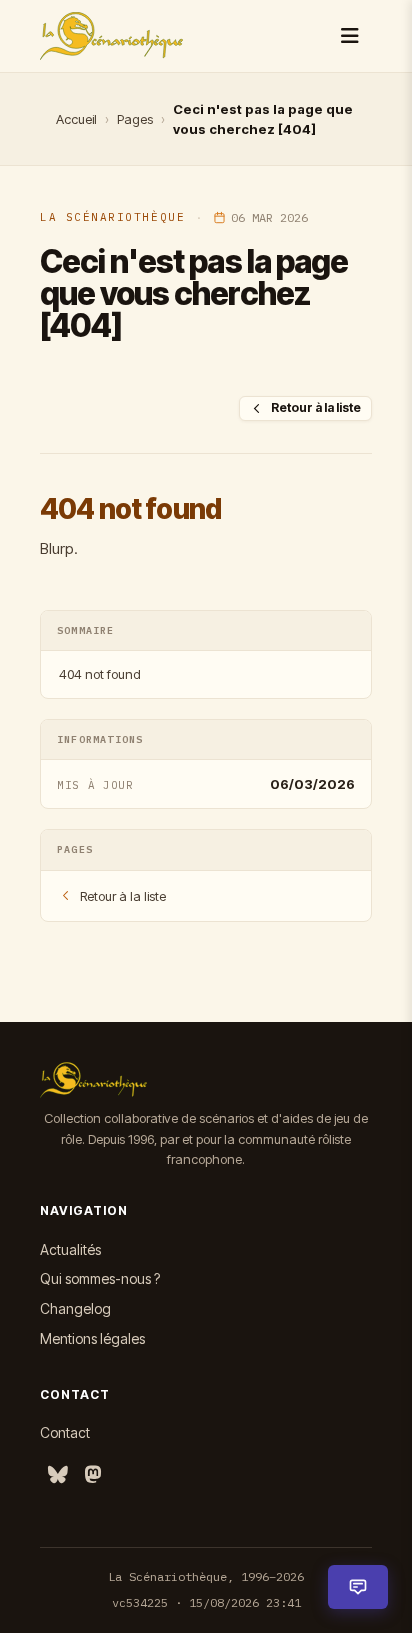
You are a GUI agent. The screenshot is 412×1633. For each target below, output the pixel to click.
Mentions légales (92, 1338)
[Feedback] (358, 1587)
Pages (135, 119)
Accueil (76, 119)
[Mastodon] (93, 1475)
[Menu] (350, 36)
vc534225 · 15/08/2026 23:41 (206, 1602)
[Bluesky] (58, 1475)
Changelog (75, 1308)
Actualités (70, 1249)
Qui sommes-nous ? (100, 1278)
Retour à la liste (316, 407)
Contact (65, 1432)
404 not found (100, 674)
